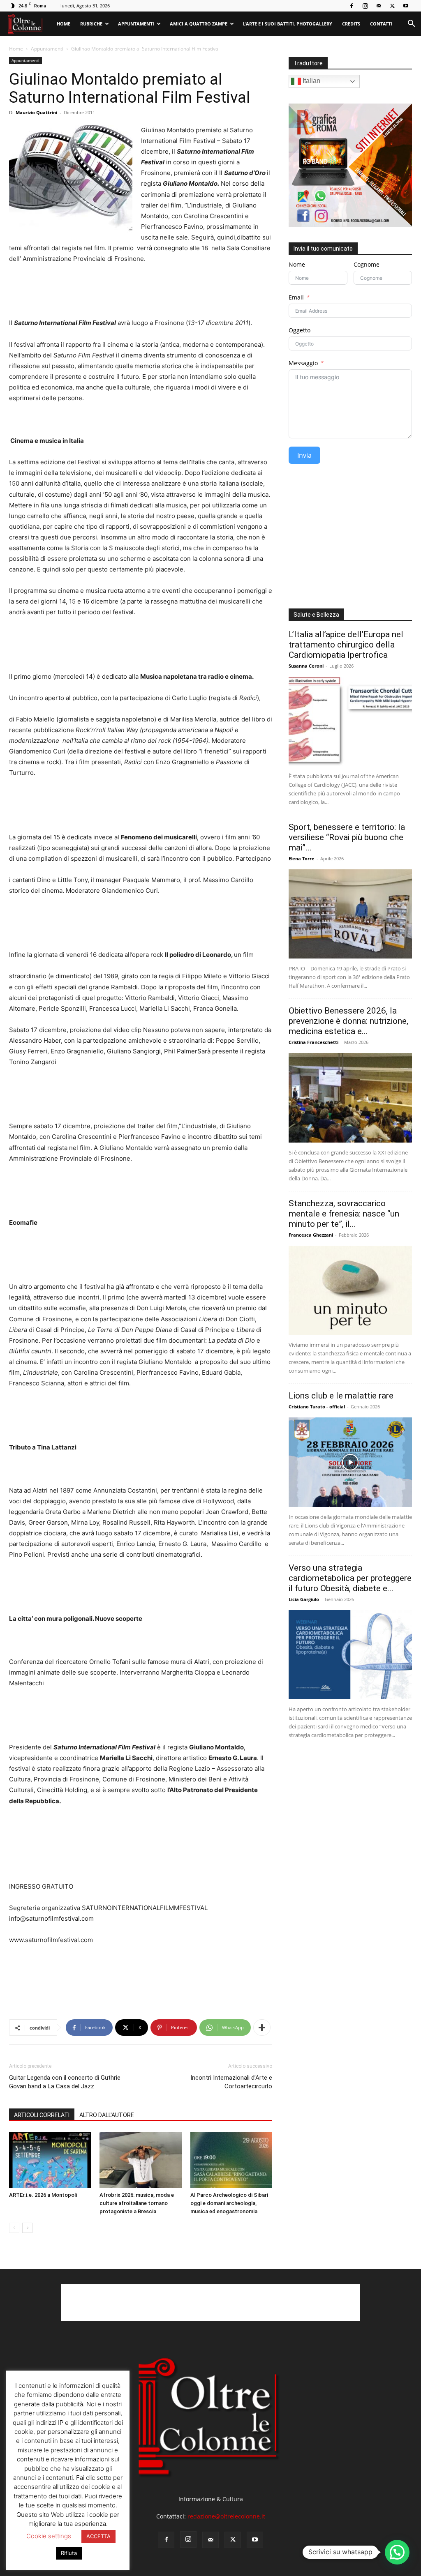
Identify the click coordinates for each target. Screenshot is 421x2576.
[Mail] (379, 6)
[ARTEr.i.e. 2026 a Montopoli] (50, 2160)
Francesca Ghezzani (311, 1235)
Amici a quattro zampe (199, 24)
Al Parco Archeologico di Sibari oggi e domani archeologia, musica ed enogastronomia (229, 2203)
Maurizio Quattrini (36, 112)
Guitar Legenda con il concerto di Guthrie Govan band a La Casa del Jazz (65, 2082)
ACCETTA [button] (98, 2536)
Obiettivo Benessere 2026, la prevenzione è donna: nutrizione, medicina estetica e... (348, 1021)
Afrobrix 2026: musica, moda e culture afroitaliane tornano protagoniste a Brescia (137, 2203)
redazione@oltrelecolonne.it (226, 2516)
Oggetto (300, 330)
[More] (262, 2028)
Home (64, 24)
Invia (304, 455)
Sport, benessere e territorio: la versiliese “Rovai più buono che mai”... (347, 837)
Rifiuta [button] (69, 2553)
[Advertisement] (141, 1968)
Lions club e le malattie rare (341, 1396)
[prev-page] (14, 2228)
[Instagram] (365, 6)
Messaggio (303, 363)
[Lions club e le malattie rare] (350, 1462)
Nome (297, 264)
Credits (351, 24)
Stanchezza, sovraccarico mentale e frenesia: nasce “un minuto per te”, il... (344, 1214)
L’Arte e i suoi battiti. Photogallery (288, 24)
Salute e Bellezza (316, 615)
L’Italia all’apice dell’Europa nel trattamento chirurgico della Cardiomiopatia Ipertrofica (346, 645)
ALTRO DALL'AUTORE (107, 2115)
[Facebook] (352, 6)
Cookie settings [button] (49, 2536)
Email (296, 297)
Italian (311, 81)
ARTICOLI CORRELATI (42, 2115)
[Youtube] (406, 6)
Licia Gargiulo (304, 1599)
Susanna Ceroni (306, 666)
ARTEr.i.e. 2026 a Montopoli (43, 2195)
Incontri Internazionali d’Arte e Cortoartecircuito (231, 2082)
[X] (392, 6)
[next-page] (27, 2228)
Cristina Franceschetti (313, 1042)
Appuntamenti (136, 24)
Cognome (367, 264)
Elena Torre (302, 858)
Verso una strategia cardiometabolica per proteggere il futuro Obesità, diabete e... (350, 1578)
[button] (411, 24)
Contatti (381, 24)
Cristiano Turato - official (317, 1407)
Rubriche (91, 24)
